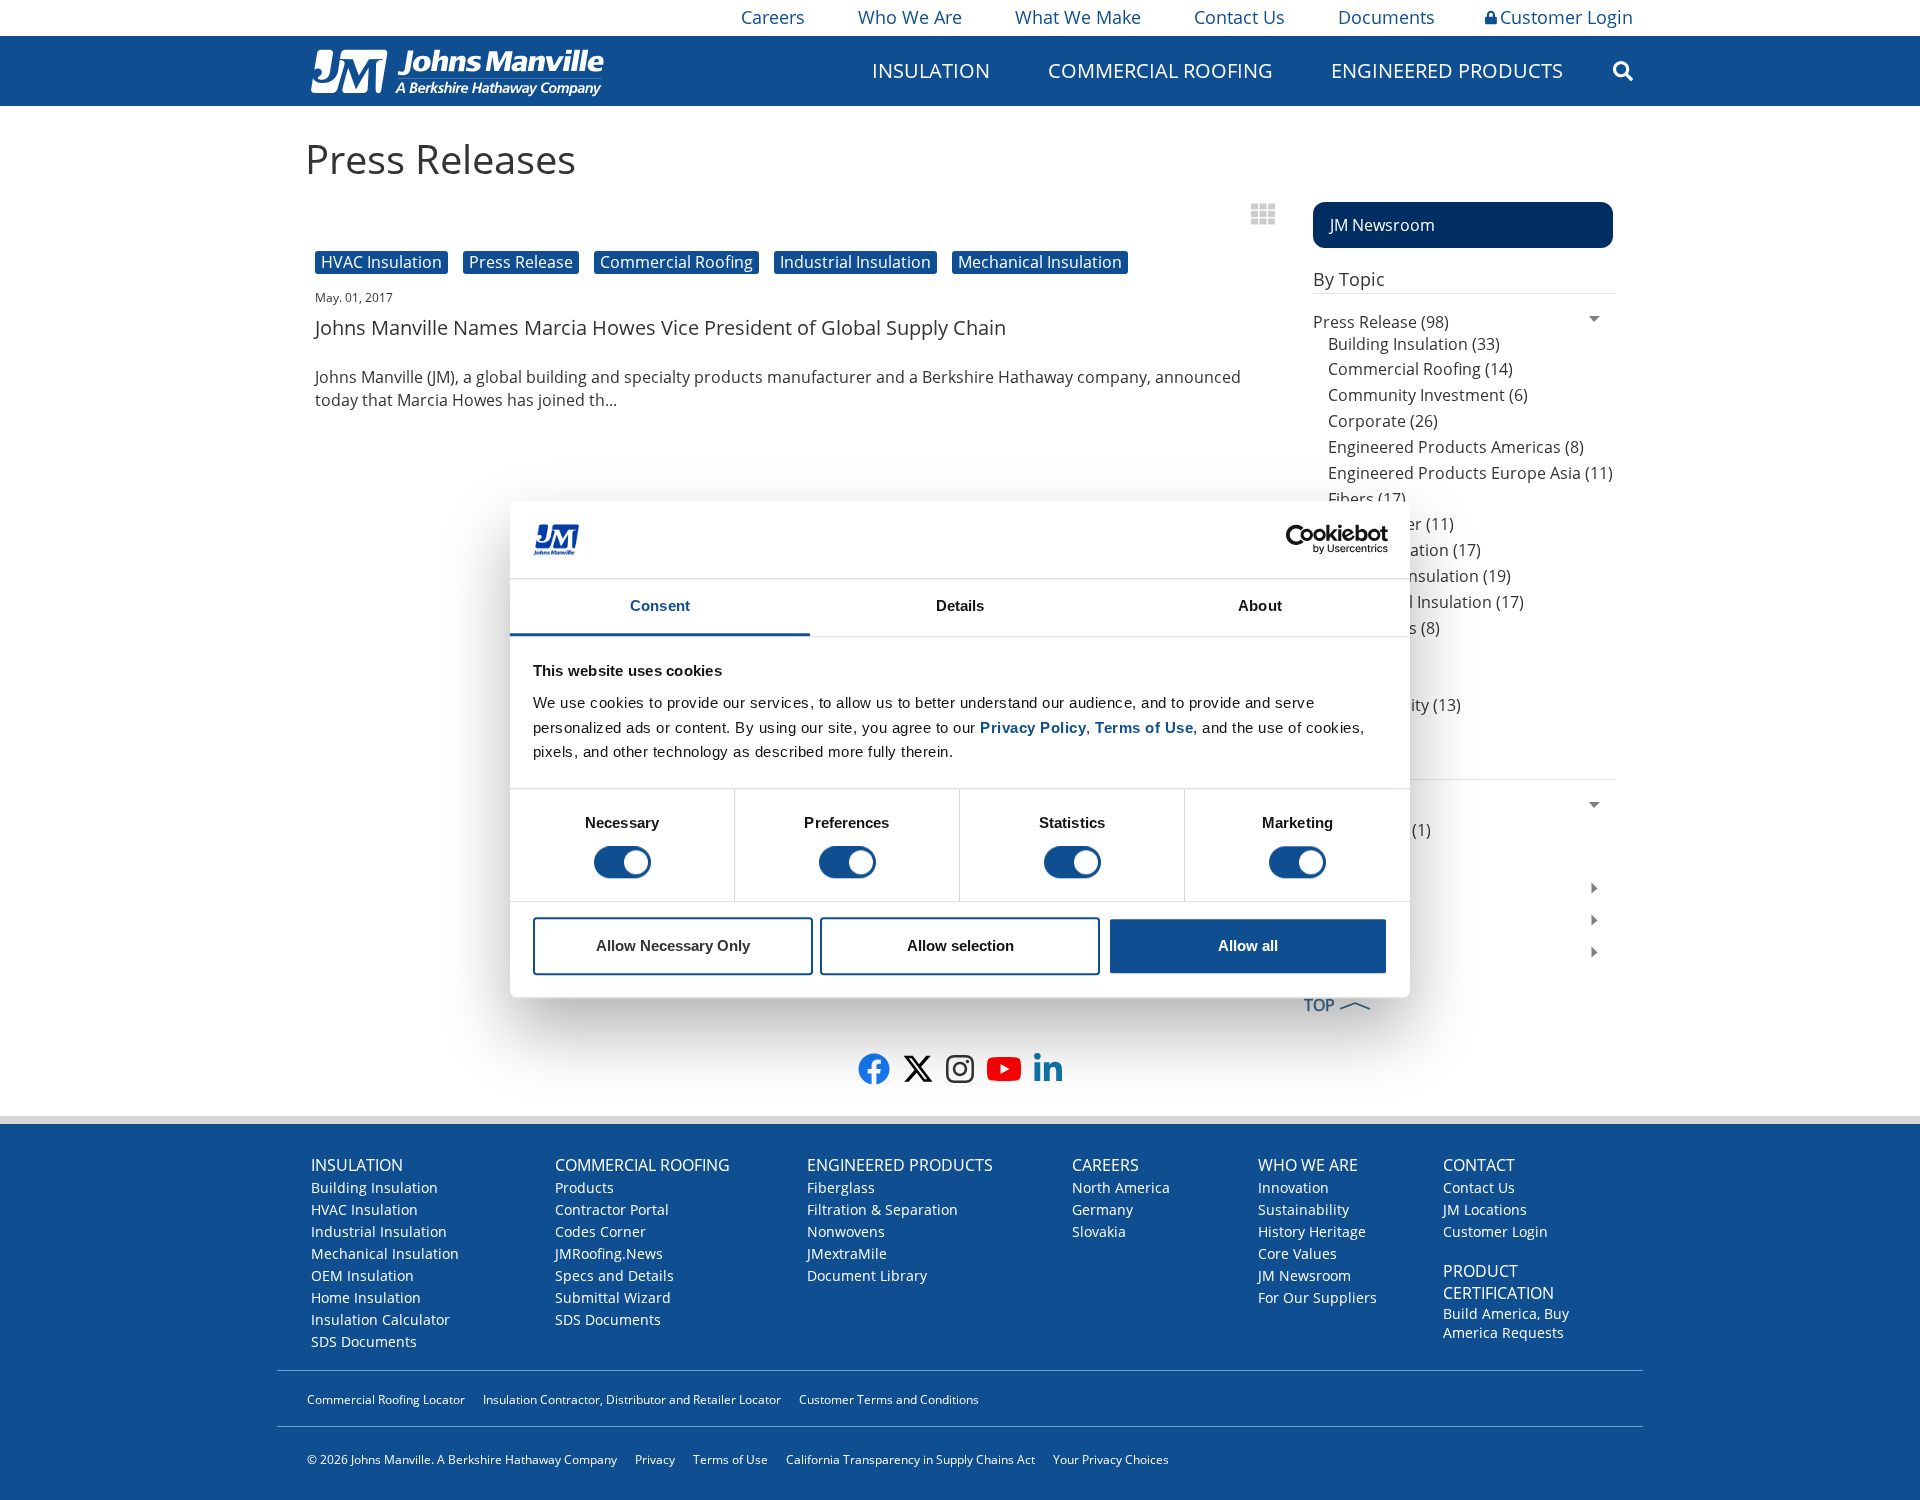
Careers (773, 17)
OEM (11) (1361, 654)
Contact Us (1239, 17)
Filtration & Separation (882, 1209)
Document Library (867, 1275)
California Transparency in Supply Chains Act (910, 1459)
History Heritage (1312, 1231)
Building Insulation (374, 1187)
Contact (1479, 1165)
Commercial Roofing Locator (386, 1399)
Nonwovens (846, 1231)
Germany (1102, 1209)
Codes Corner (600, 1231)
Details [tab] (960, 605)
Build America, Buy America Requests (1506, 1323)
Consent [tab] (660, 605)
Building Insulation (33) (1414, 344)
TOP (1319, 1005)
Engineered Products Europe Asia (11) (1470, 473)
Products (584, 1187)
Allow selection (960, 945)
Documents (1386, 17)
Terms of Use (730, 1459)
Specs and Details (614, 1275)
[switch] (847, 863)
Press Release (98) (1381, 322)
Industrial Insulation (379, 1231)
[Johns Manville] (457, 70)
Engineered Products (900, 1165)
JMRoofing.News (609, 1253)
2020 (1331, 808)
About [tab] (1260, 605)
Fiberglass (841, 1187)
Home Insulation (366, 1297)
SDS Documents (364, 1341)
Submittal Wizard (613, 1297)
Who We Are (910, 17)
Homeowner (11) (1391, 524)
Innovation (1293, 1187)
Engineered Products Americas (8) (1456, 447)
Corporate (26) (1383, 421)
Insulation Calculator (380, 1319)
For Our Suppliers (1317, 1297)
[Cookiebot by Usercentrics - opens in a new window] (1300, 540)
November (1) (1379, 830)
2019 (1331, 891)
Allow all (1248, 945)
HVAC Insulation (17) (1404, 550)
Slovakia (1099, 1231)
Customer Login (1566, 17)
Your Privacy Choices (1111, 1459)
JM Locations (1485, 1209)
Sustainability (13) (1394, 705)
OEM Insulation (362, 1275)
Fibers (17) (1367, 499)
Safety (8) (1362, 679)
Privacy (655, 1459)
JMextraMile (847, 1253)
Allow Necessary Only (673, 945)
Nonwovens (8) (1384, 628)
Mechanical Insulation (385, 1253)
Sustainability (1303, 1209)
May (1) (1355, 856)
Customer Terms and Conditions (889, 1399)
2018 (1331, 923)
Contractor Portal (612, 1209)
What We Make (1078, 17)
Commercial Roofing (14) (1420, 369)
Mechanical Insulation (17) (1426, 602)
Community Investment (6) (1428, 395)
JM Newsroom (1304, 1275)
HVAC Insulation (364, 1209)
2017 (1331, 955)
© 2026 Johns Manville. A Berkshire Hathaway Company (462, 1459)
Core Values (1297, 1253)
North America (1121, 1187)
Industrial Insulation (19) (1419, 576)
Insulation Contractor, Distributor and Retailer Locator (632, 1399)
